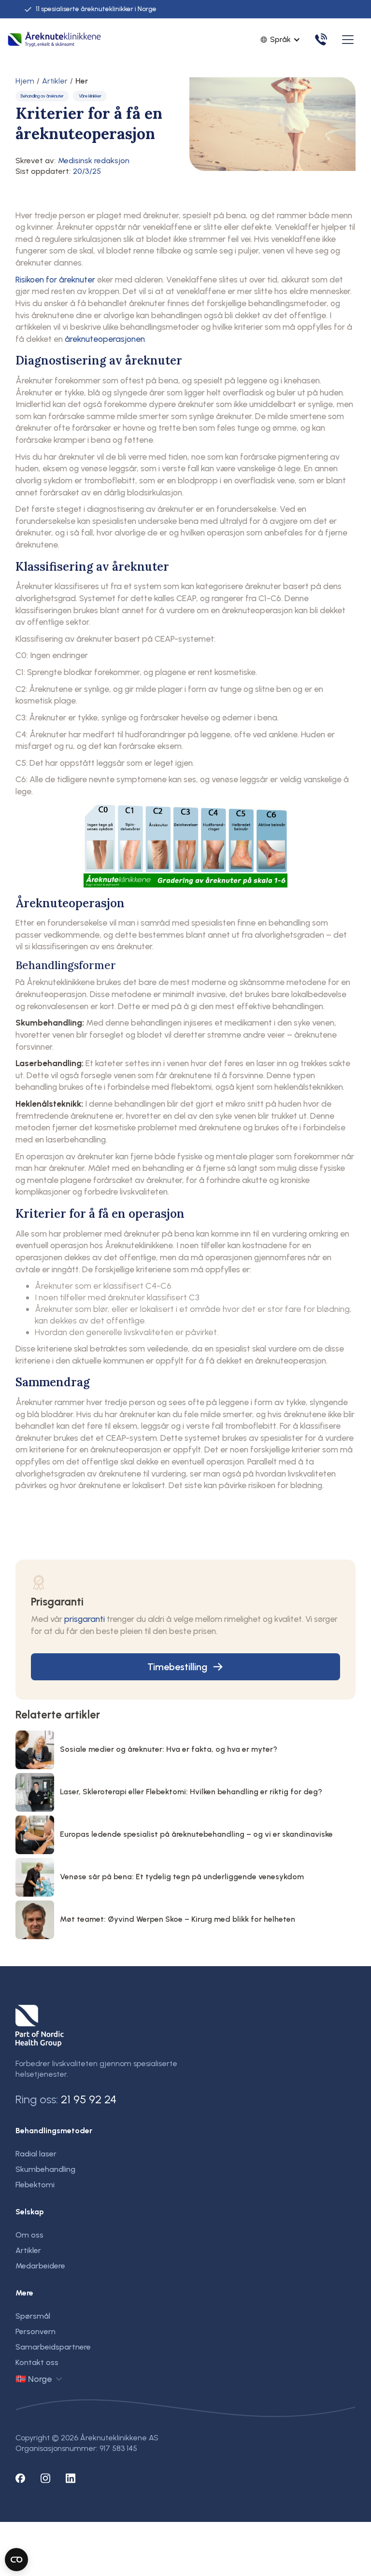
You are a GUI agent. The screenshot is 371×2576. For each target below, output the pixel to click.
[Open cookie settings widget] (16, 2560)
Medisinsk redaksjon (94, 161)
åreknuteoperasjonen (105, 339)
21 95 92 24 (89, 2099)
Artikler (55, 81)
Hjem (25, 81)
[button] (346, 40)
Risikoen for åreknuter (55, 279)
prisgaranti (85, 1619)
